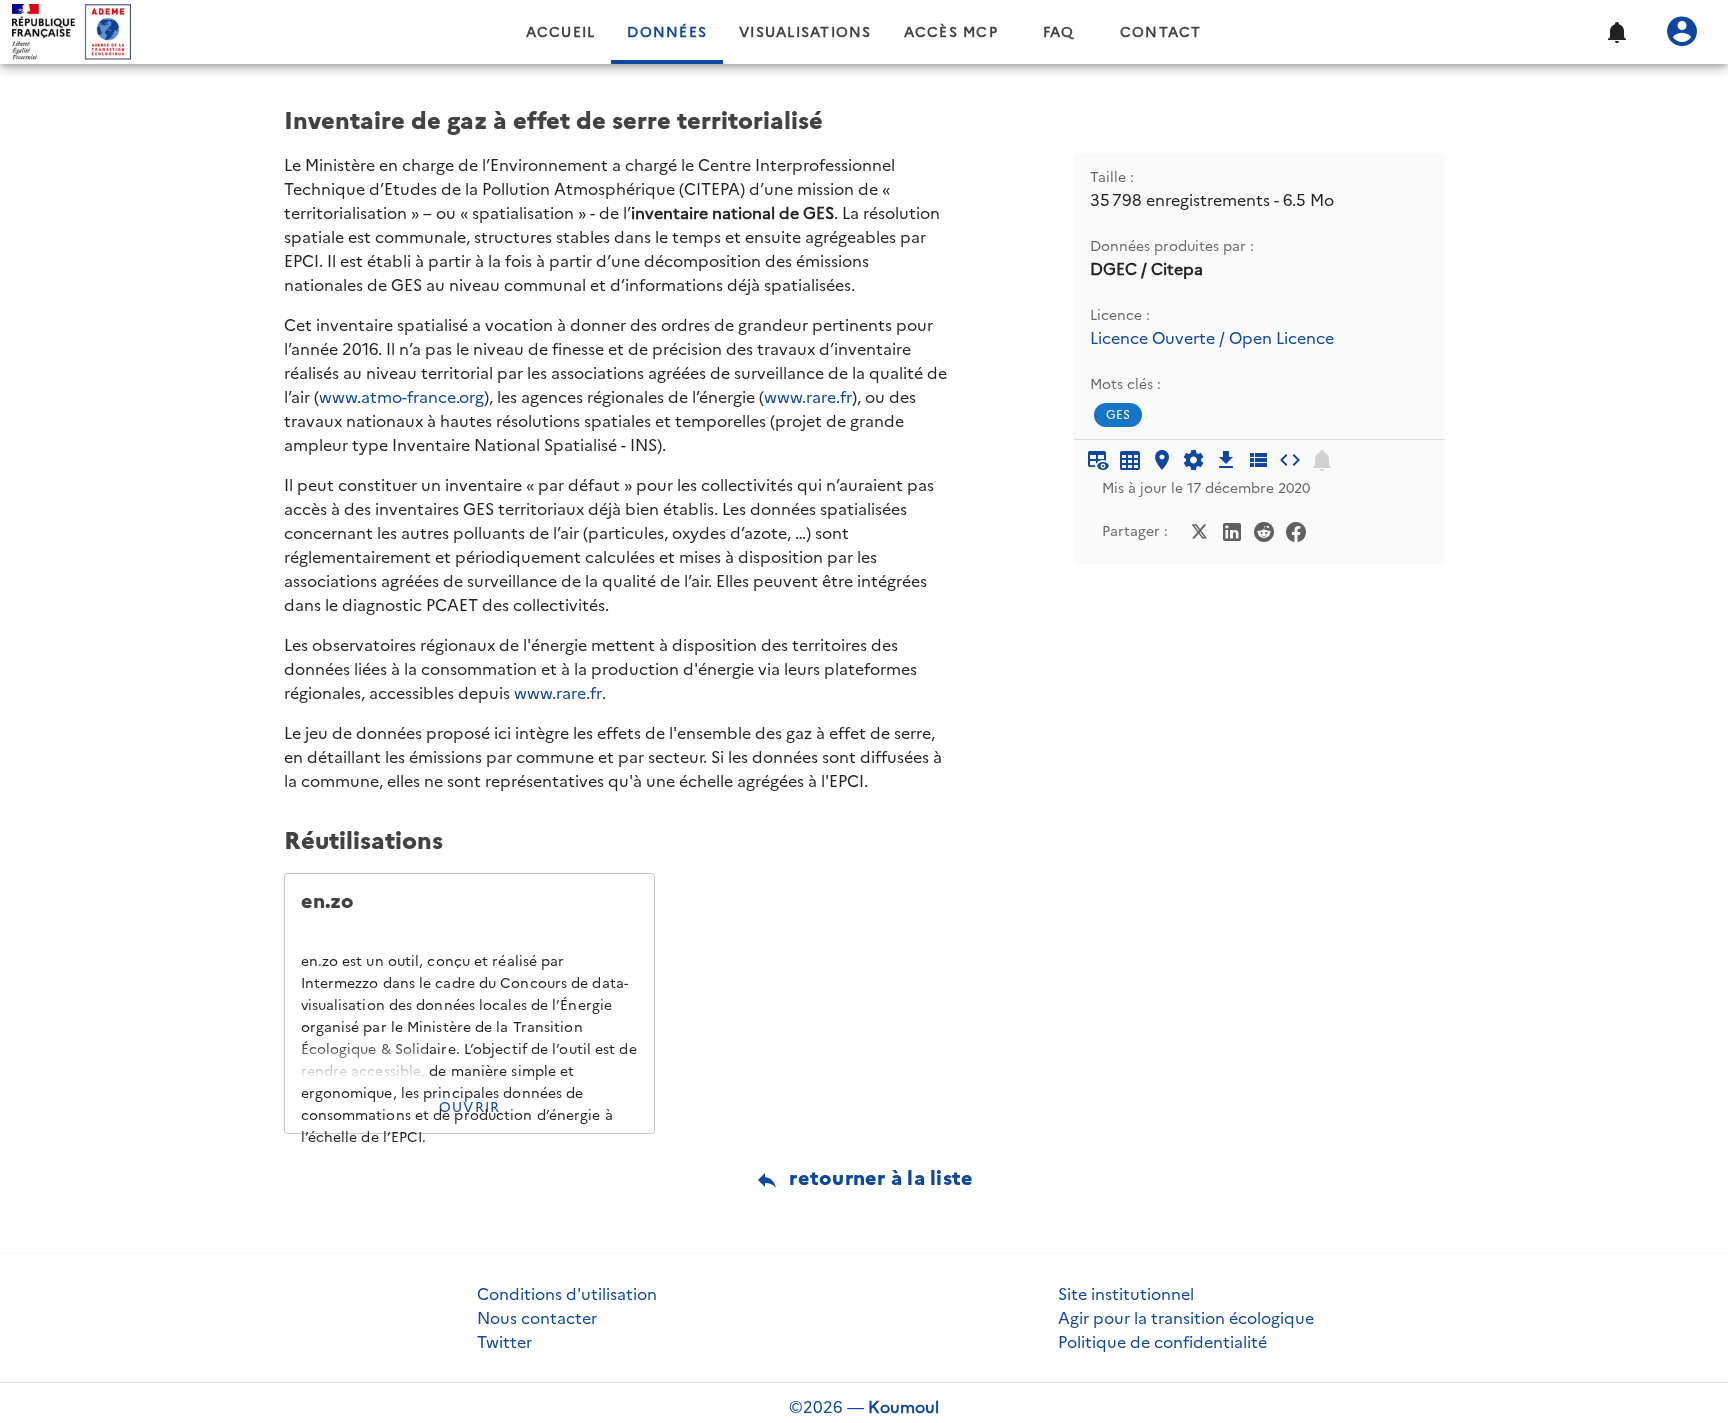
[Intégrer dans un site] (1290, 460)
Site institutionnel (1126, 1294)
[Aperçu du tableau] (1098, 460)
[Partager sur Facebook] (1296, 530)
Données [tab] (667, 32)
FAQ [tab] (1059, 32)
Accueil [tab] (561, 32)
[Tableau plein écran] (1130, 460)
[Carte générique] (1162, 460)
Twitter (504, 1342)
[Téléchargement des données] (1226, 460)
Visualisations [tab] (805, 32)
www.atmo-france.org (401, 397)
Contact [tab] (1161, 32)
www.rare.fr (808, 397)
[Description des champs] (1258, 460)
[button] (1616, 32)
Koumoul (903, 1407)
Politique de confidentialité (1162, 1342)
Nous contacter (537, 1318)
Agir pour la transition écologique (1186, 1318)
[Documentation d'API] (1194, 460)
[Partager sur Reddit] (1264, 530)
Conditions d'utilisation (567, 1294)
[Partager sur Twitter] (1200, 530)
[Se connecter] (1682, 32)
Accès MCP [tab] (951, 32)
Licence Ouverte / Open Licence (1212, 338)
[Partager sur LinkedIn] (1232, 530)
